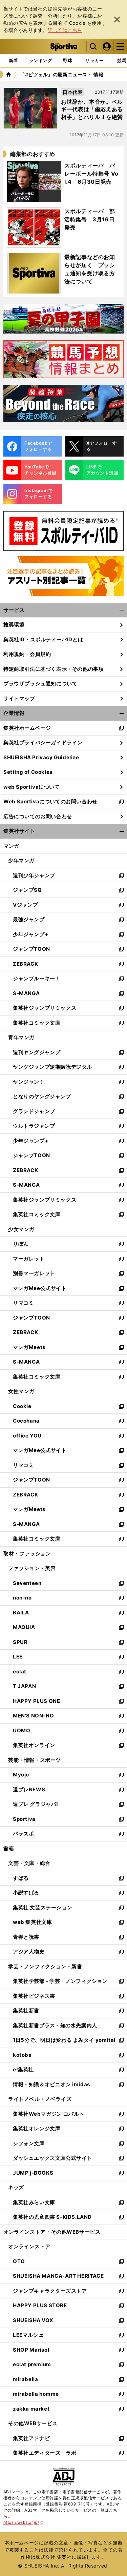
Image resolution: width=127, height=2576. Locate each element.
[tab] (68, 61)
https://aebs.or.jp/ (24, 2522)
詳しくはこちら (65, 30)
